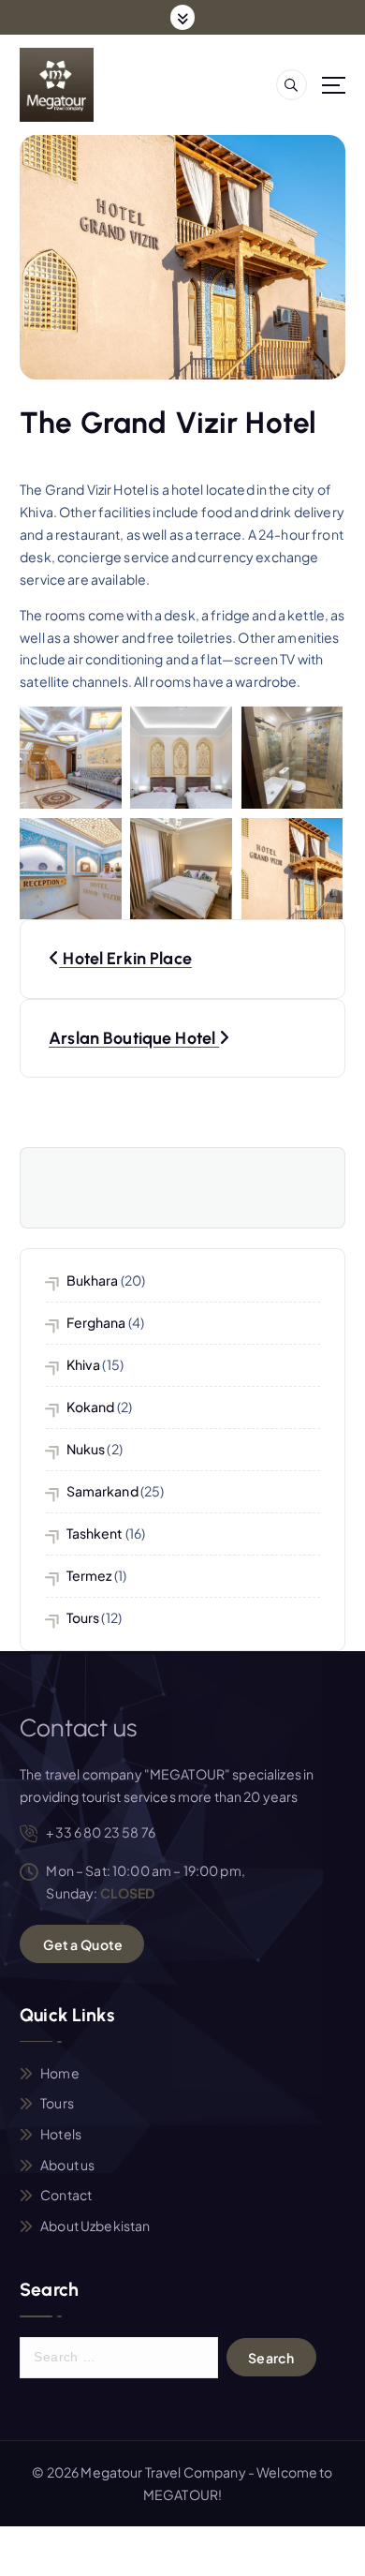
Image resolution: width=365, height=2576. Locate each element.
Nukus (86, 1449)
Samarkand (102, 1491)
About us (67, 2165)
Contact (66, 2195)
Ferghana (96, 1322)
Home (60, 2073)
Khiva (84, 1364)
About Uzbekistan (95, 2226)
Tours (83, 1617)
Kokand (91, 1407)
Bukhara (93, 1280)
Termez (89, 1575)
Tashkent (95, 1533)
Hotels (61, 2134)
